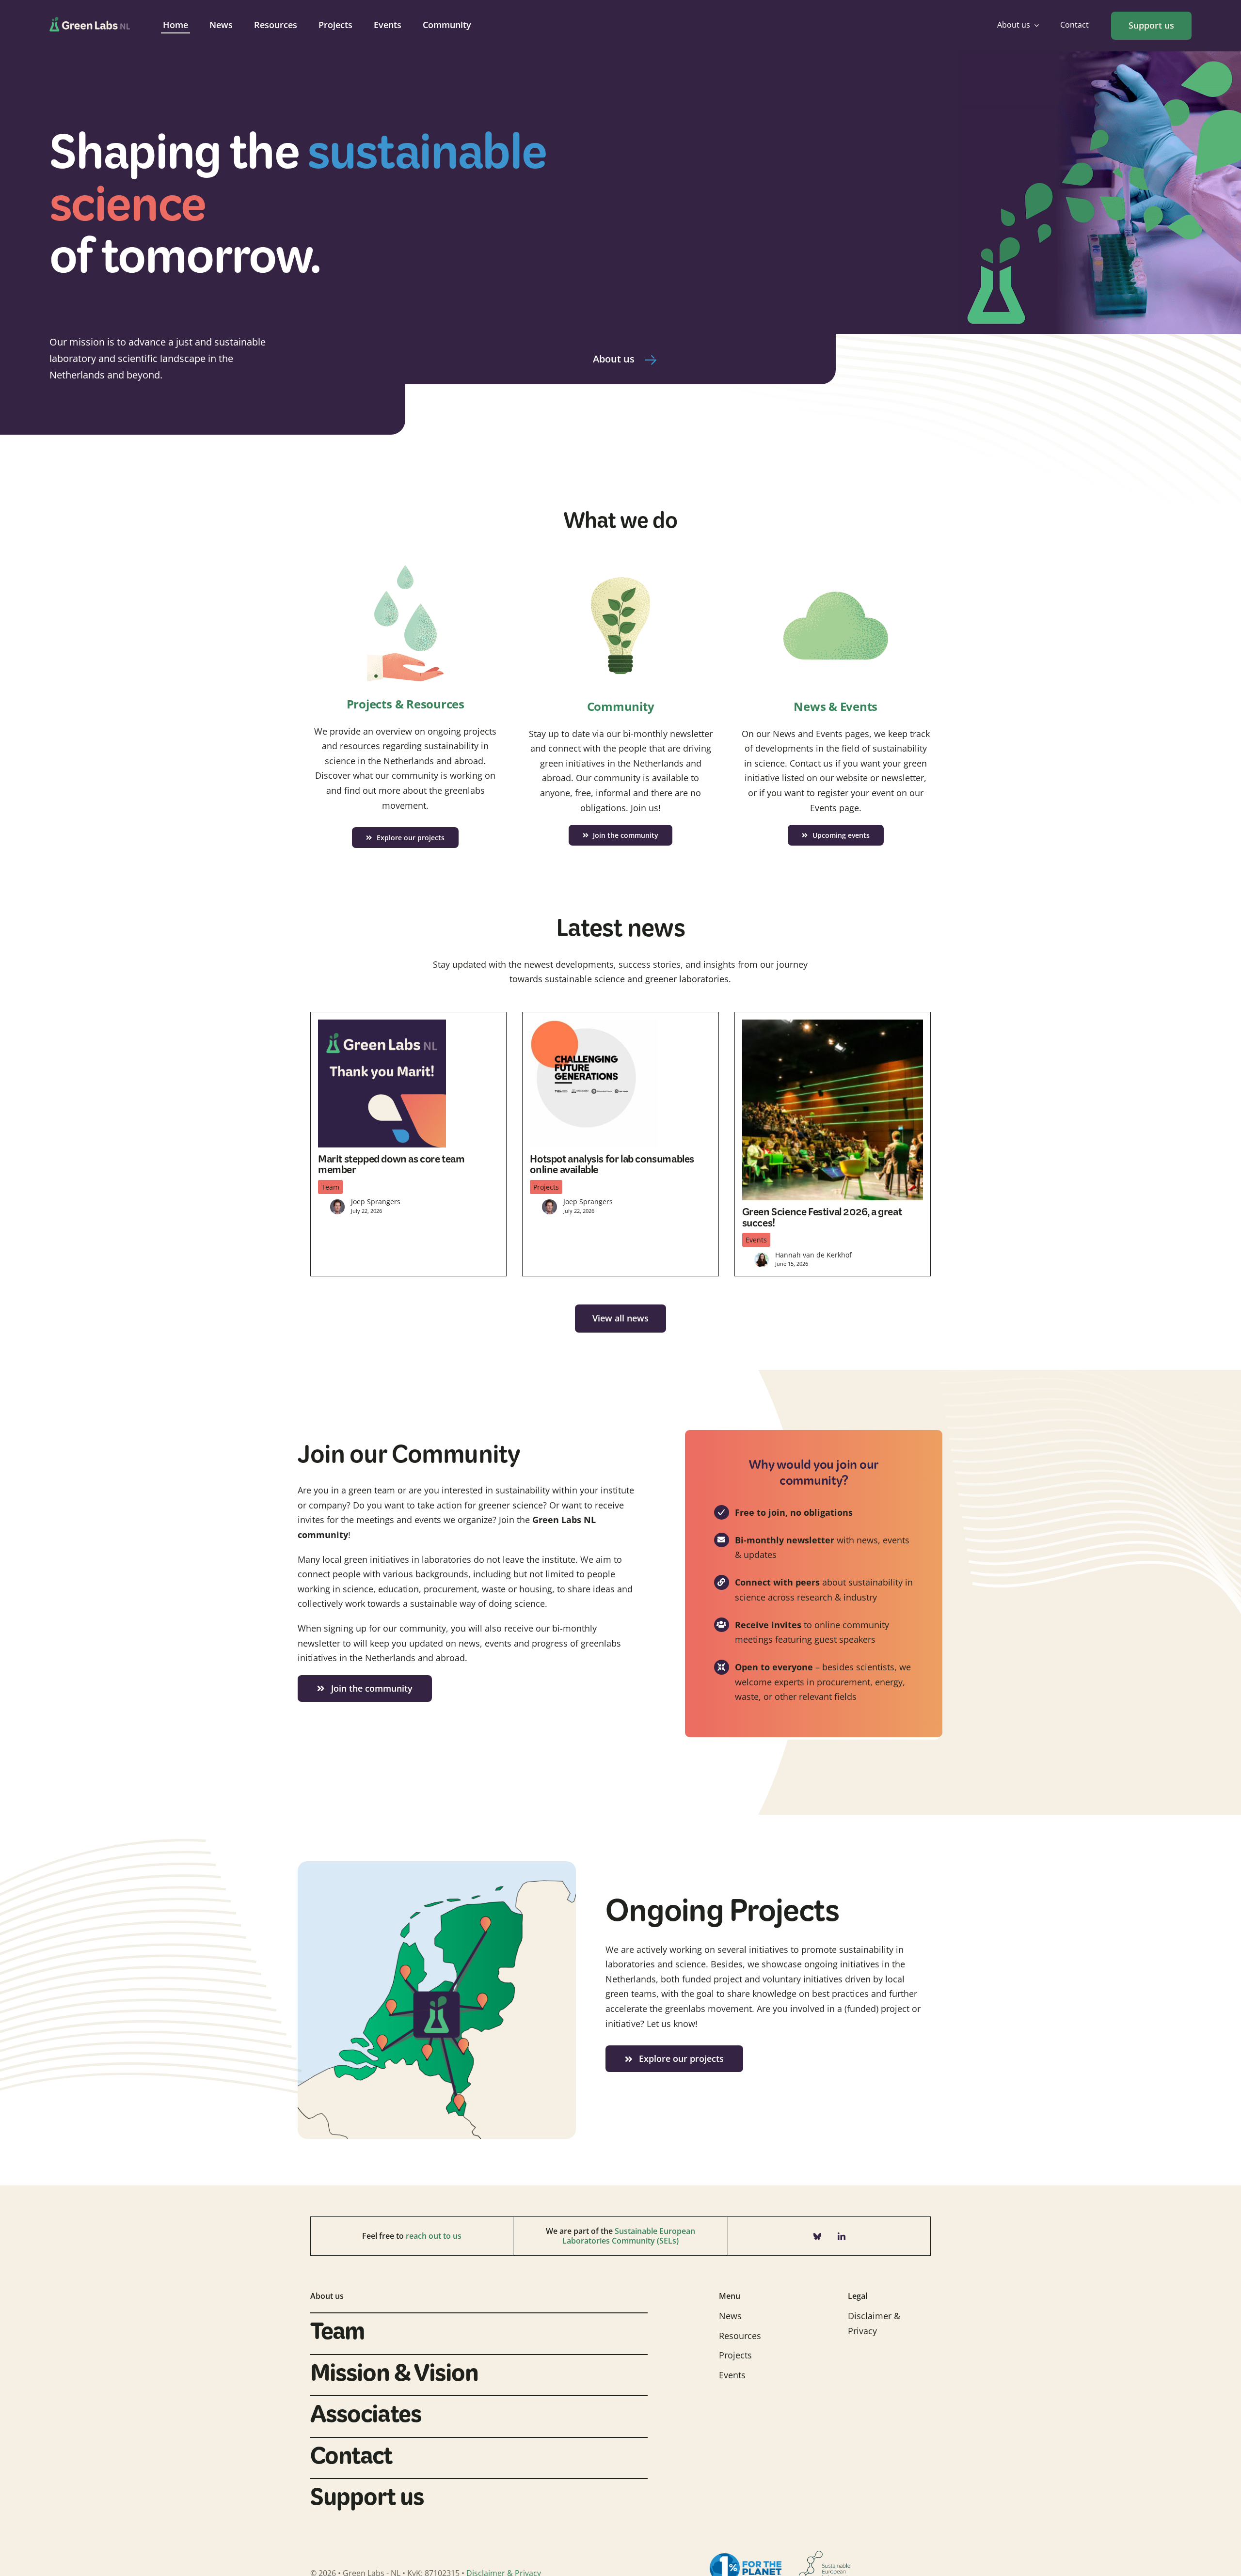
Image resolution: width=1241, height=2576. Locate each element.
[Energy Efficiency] (620, 562)
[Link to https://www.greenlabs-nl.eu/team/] (651, 360)
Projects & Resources (406, 704)
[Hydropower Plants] (405, 560)
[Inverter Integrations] (836, 562)
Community (621, 706)
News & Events (835, 706)
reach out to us (434, 2236)
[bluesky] (817, 2236)
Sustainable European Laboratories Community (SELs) (629, 2236)
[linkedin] (842, 2236)
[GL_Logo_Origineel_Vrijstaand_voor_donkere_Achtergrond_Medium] (90, 21)
